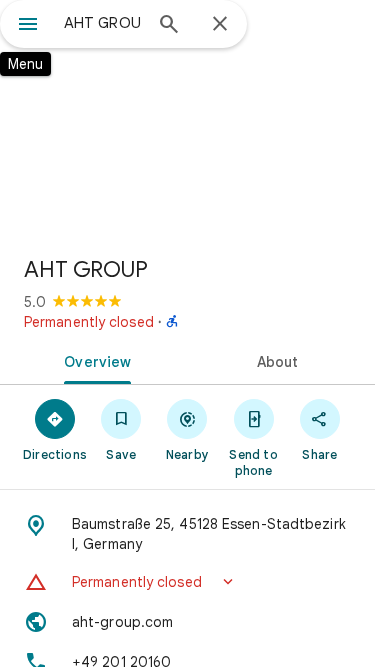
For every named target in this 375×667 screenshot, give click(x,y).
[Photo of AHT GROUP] (187, 120)
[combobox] (102, 23)
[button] (187, 582)
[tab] (94, 360)
